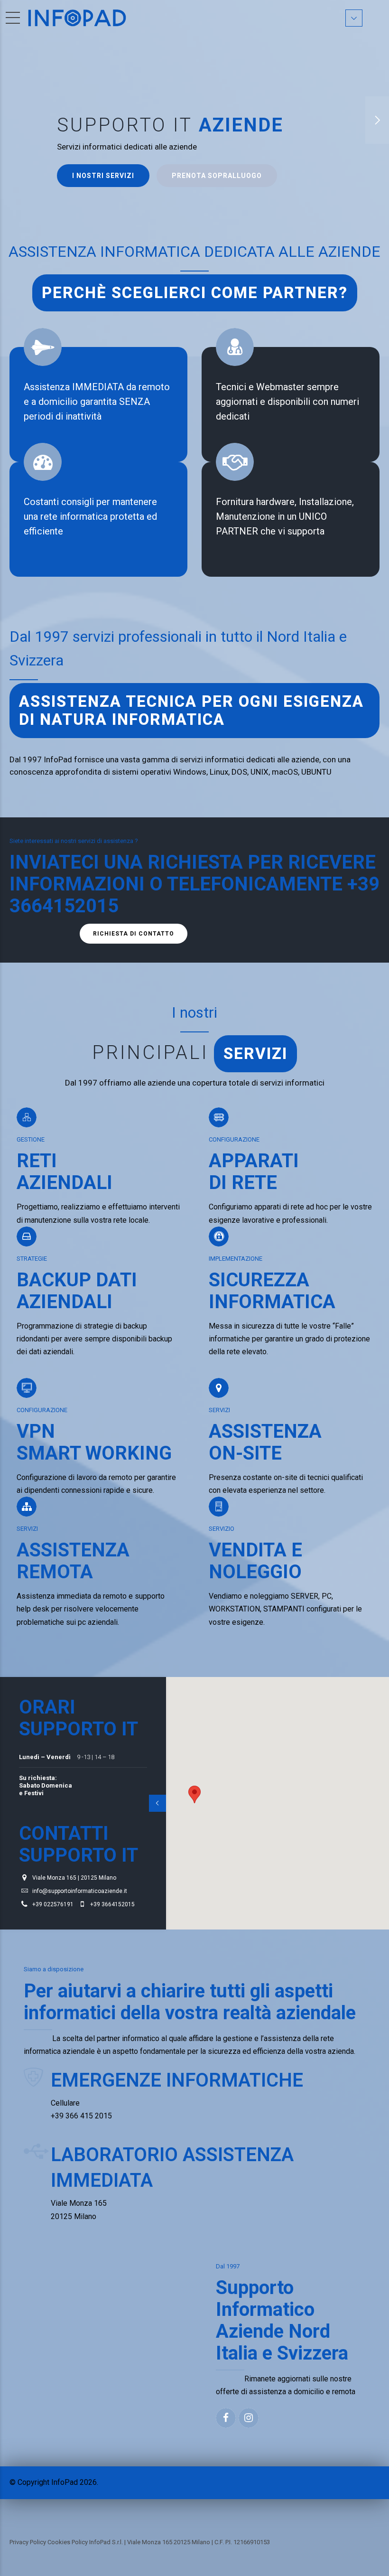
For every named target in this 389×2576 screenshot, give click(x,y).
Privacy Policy (28, 2542)
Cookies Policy (68, 2542)
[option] (194, 120)
